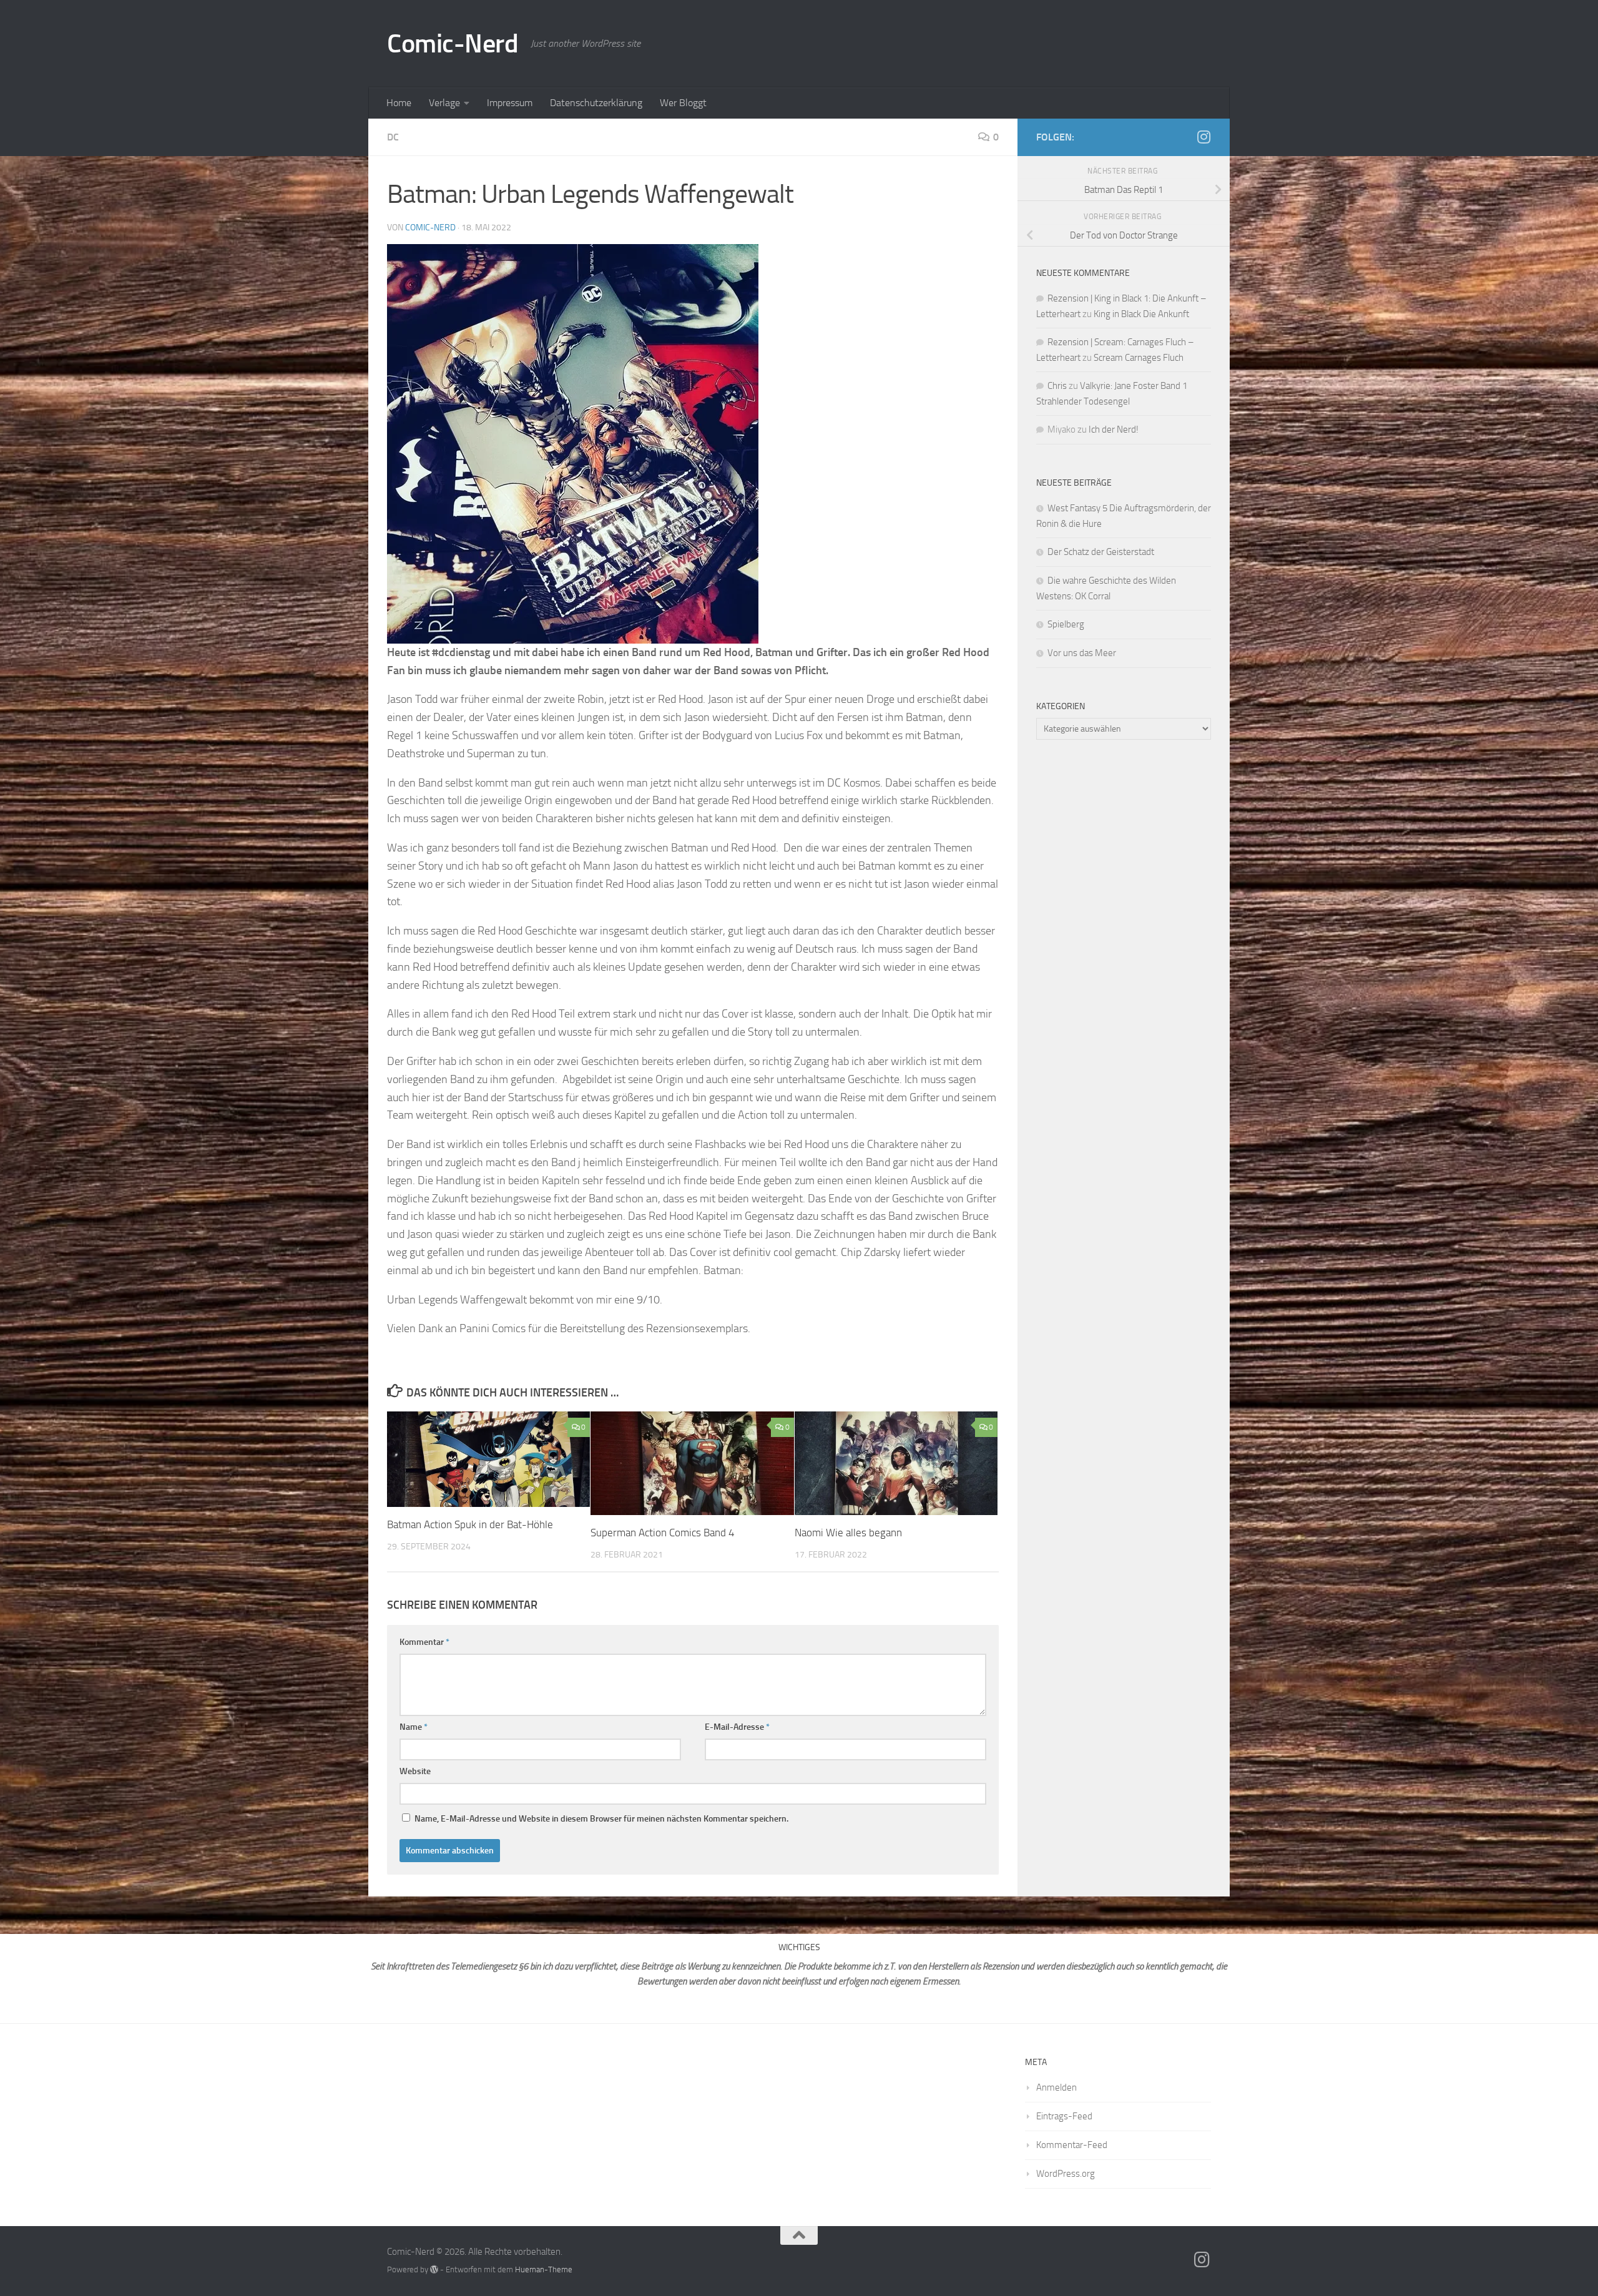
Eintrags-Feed (1064, 2116)
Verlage (444, 103)
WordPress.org (1066, 2174)
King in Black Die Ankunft (1141, 314)
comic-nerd (430, 228)
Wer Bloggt (683, 103)
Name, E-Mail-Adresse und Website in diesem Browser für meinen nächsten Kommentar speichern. (601, 1819)
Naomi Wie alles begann (848, 1533)
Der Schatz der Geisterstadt (1101, 552)
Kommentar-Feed (1072, 2145)
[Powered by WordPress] (434, 2269)
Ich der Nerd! (1114, 429)
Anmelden (1056, 2087)
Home (399, 103)
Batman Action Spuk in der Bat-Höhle (470, 1524)
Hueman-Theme (544, 2269)
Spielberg (1066, 624)
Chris (1057, 386)
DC (393, 137)
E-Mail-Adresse (737, 1727)
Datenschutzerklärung (596, 103)
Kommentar (424, 1642)
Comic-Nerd (453, 44)
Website (415, 1771)
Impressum (510, 103)
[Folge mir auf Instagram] (1203, 137)
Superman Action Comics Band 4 (663, 1533)
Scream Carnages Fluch (1139, 358)
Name (414, 1727)
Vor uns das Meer (1082, 653)
